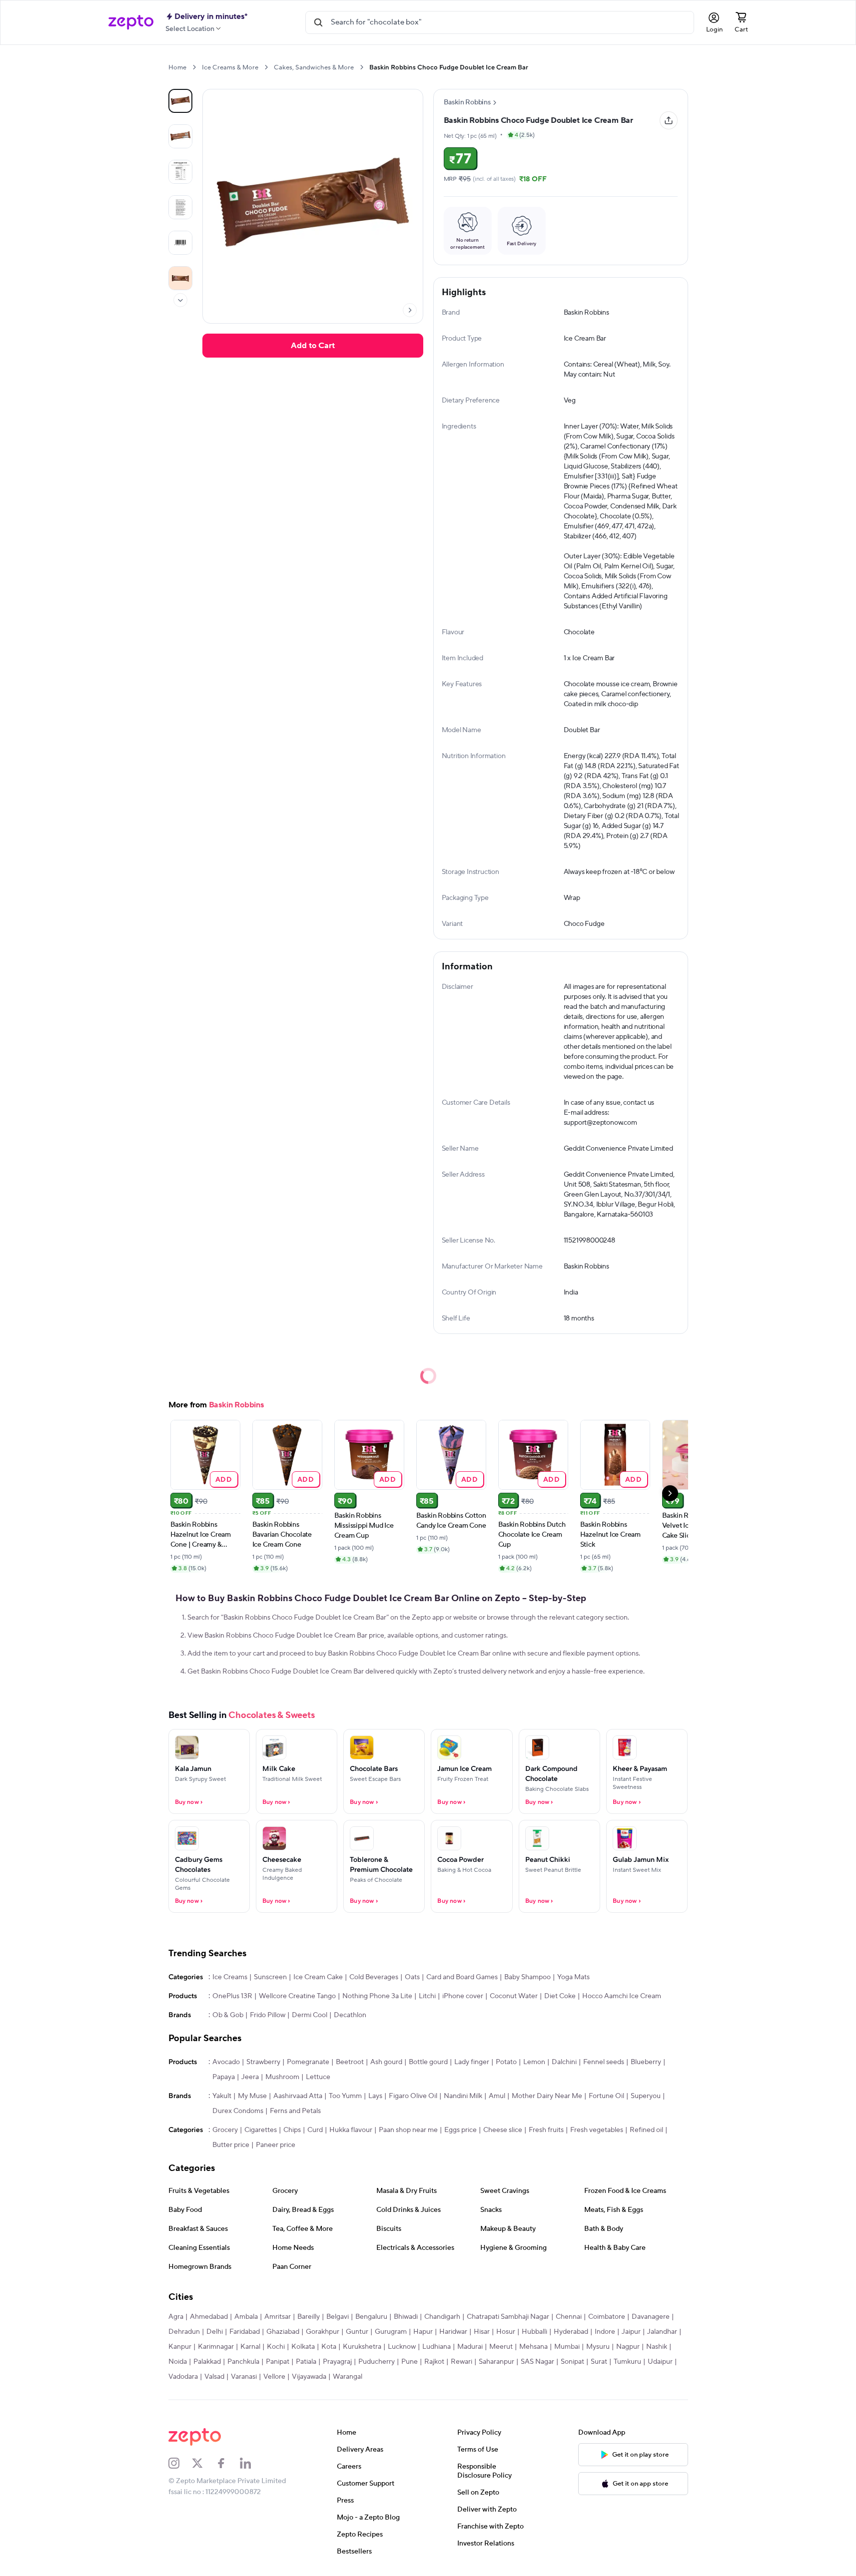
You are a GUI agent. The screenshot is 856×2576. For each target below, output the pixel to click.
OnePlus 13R (232, 1996)
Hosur (506, 2332)
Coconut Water (514, 1996)
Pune (410, 2362)
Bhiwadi (406, 2317)
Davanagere (651, 2317)
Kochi (276, 2347)
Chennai (569, 2317)
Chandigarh (442, 2317)
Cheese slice (503, 2130)
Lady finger (472, 2062)
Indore (605, 2332)
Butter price (231, 2145)
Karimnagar (216, 2347)
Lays (375, 2096)
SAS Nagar (537, 2362)
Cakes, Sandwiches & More (314, 67)
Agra (176, 2317)
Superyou (646, 2096)
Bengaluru (371, 2317)
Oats (412, 1977)
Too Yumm (345, 2096)
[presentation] (194, 67)
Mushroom (282, 2077)
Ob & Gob (228, 2015)
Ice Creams (230, 1977)
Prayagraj (337, 2362)
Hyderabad (571, 2332)
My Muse (252, 2096)
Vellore (274, 2377)
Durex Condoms (238, 2111)
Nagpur (628, 2347)
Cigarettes (261, 2130)
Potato (506, 2062)
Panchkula (243, 2362)
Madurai (470, 2347)
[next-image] (410, 310)
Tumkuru (627, 2362)
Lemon (534, 2062)
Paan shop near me (408, 2130)
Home (177, 67)
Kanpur (180, 2347)
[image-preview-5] (180, 278)
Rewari (461, 2362)
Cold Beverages (374, 1977)
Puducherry (377, 2362)
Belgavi (338, 2317)
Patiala (306, 2362)
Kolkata (303, 2347)
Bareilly (309, 2317)
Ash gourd (386, 2062)
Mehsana (533, 2347)
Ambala (246, 2317)
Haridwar (453, 2332)
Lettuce (318, 2077)
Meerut (501, 2347)
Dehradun (184, 2332)
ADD (224, 1479)
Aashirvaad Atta (298, 2096)
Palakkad (207, 2362)
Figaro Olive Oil (413, 2096)
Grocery (225, 2130)
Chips (292, 2130)
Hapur (423, 2332)
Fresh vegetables (597, 2130)
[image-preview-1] (180, 136)
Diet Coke (560, 1996)
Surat (599, 2362)
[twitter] (204, 2463)
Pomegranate (308, 2062)
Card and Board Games (462, 1977)
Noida (178, 2362)
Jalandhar (662, 2332)
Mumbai (567, 2347)
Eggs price (460, 2130)
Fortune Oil (606, 2096)
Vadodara (183, 2377)
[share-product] (669, 120)
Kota (329, 2347)
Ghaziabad (283, 2332)
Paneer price (276, 2145)
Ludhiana (436, 2347)
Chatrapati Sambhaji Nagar (508, 2317)
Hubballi (534, 2332)
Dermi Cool (310, 2015)
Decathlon (350, 2015)
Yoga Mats (573, 1977)
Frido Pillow (268, 2015)
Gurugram (391, 2332)
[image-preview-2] (180, 172)
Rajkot (434, 2362)
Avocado (226, 2062)
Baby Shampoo (527, 1977)
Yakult (222, 2096)
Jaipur (631, 2332)
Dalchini (564, 2062)
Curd (315, 2130)
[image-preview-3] (180, 207)
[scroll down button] (180, 300)
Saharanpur (496, 2362)
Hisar (482, 2332)
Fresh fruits (546, 2130)
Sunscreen (270, 1977)
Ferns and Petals (295, 2111)
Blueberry (646, 2062)
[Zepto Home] (131, 22)
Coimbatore (607, 2317)
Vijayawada (309, 2377)
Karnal (250, 2347)
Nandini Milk (463, 2096)
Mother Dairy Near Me (547, 2096)
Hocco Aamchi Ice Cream (622, 1996)
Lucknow (402, 2347)
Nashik (657, 2347)
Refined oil (646, 2130)
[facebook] (228, 2463)
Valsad (214, 2377)
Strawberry (263, 2062)
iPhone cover (463, 1996)
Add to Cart (313, 346)
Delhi (215, 2332)
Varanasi (244, 2377)
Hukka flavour (351, 2130)
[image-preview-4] (180, 243)
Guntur (357, 2332)
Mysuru (598, 2347)
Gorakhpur (323, 2332)
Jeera (250, 2077)
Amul (497, 2096)
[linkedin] (252, 2463)
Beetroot (350, 2062)
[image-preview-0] (180, 101)
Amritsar (278, 2317)
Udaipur (660, 2362)
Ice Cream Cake (318, 1977)
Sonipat (572, 2362)
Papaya (224, 2077)
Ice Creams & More (230, 67)
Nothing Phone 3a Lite (377, 1996)
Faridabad (245, 2332)
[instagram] (180, 2463)
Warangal (348, 2377)
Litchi (427, 1996)
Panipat (278, 2362)
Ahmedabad (209, 2317)
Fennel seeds (604, 2062)
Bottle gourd (428, 2062)
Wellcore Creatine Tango (297, 1996)
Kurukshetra (362, 2347)
